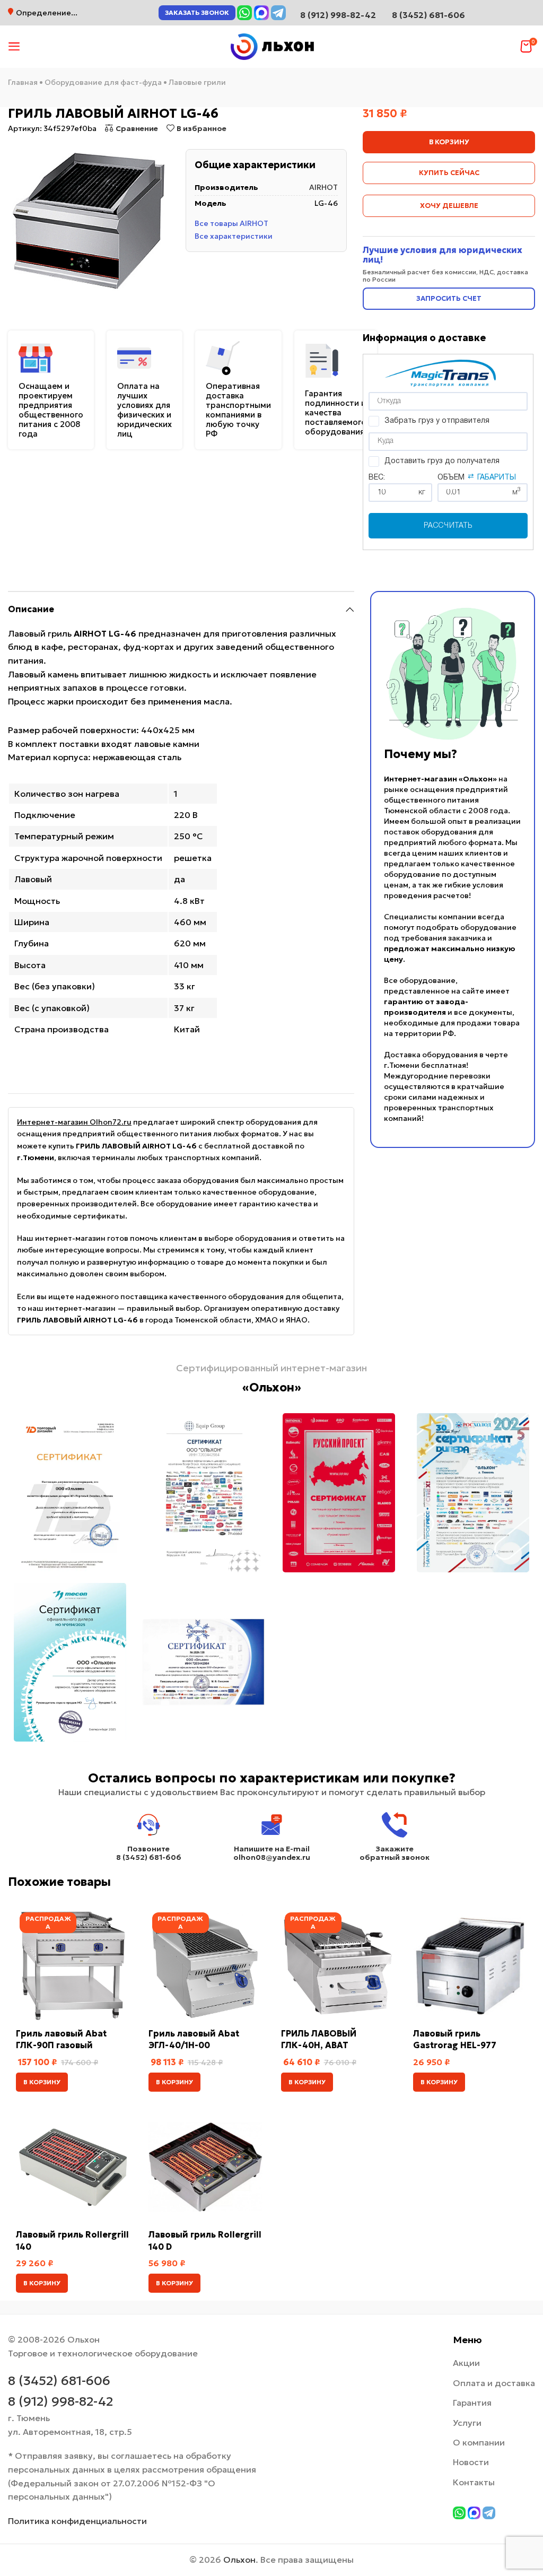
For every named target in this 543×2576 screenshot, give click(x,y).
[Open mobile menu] (14, 47)
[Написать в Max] (261, 13)
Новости (471, 2462)
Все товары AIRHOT (231, 223)
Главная (23, 82)
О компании (479, 2442)
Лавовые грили (197, 82)
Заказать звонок (197, 12)
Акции (466, 2363)
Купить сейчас (449, 173)
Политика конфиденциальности (77, 2521)
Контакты (474, 2482)
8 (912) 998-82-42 (60, 2401)
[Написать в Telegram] (278, 13)
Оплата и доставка (494, 2383)
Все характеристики (234, 236)
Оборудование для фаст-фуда (103, 82)
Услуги (467, 2423)
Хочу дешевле (449, 206)
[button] (42, 2082)
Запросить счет (449, 298)
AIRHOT (323, 187)
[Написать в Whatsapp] (244, 13)
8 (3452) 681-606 (428, 15)
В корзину (449, 142)
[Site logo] (271, 46)
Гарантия (472, 2403)
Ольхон (239, 2560)
